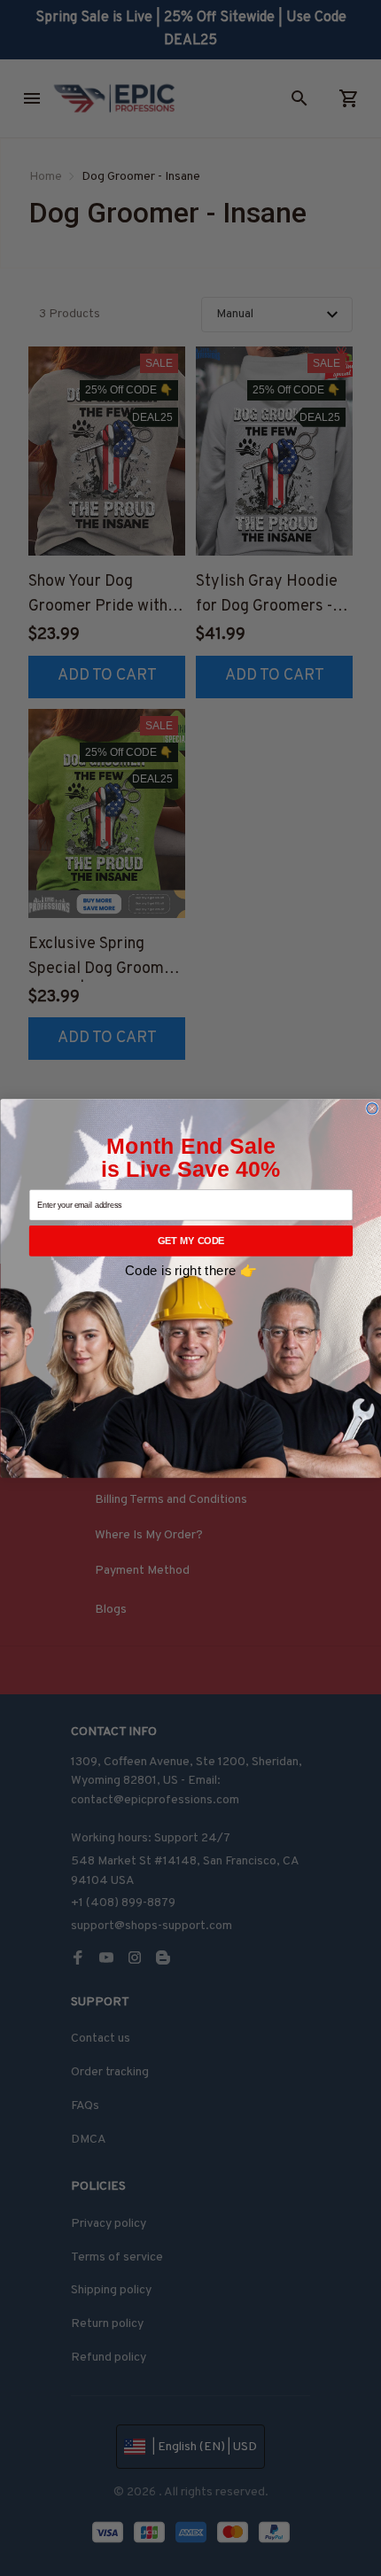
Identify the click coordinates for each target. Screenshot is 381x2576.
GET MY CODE (190, 1241)
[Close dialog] (371, 1108)
